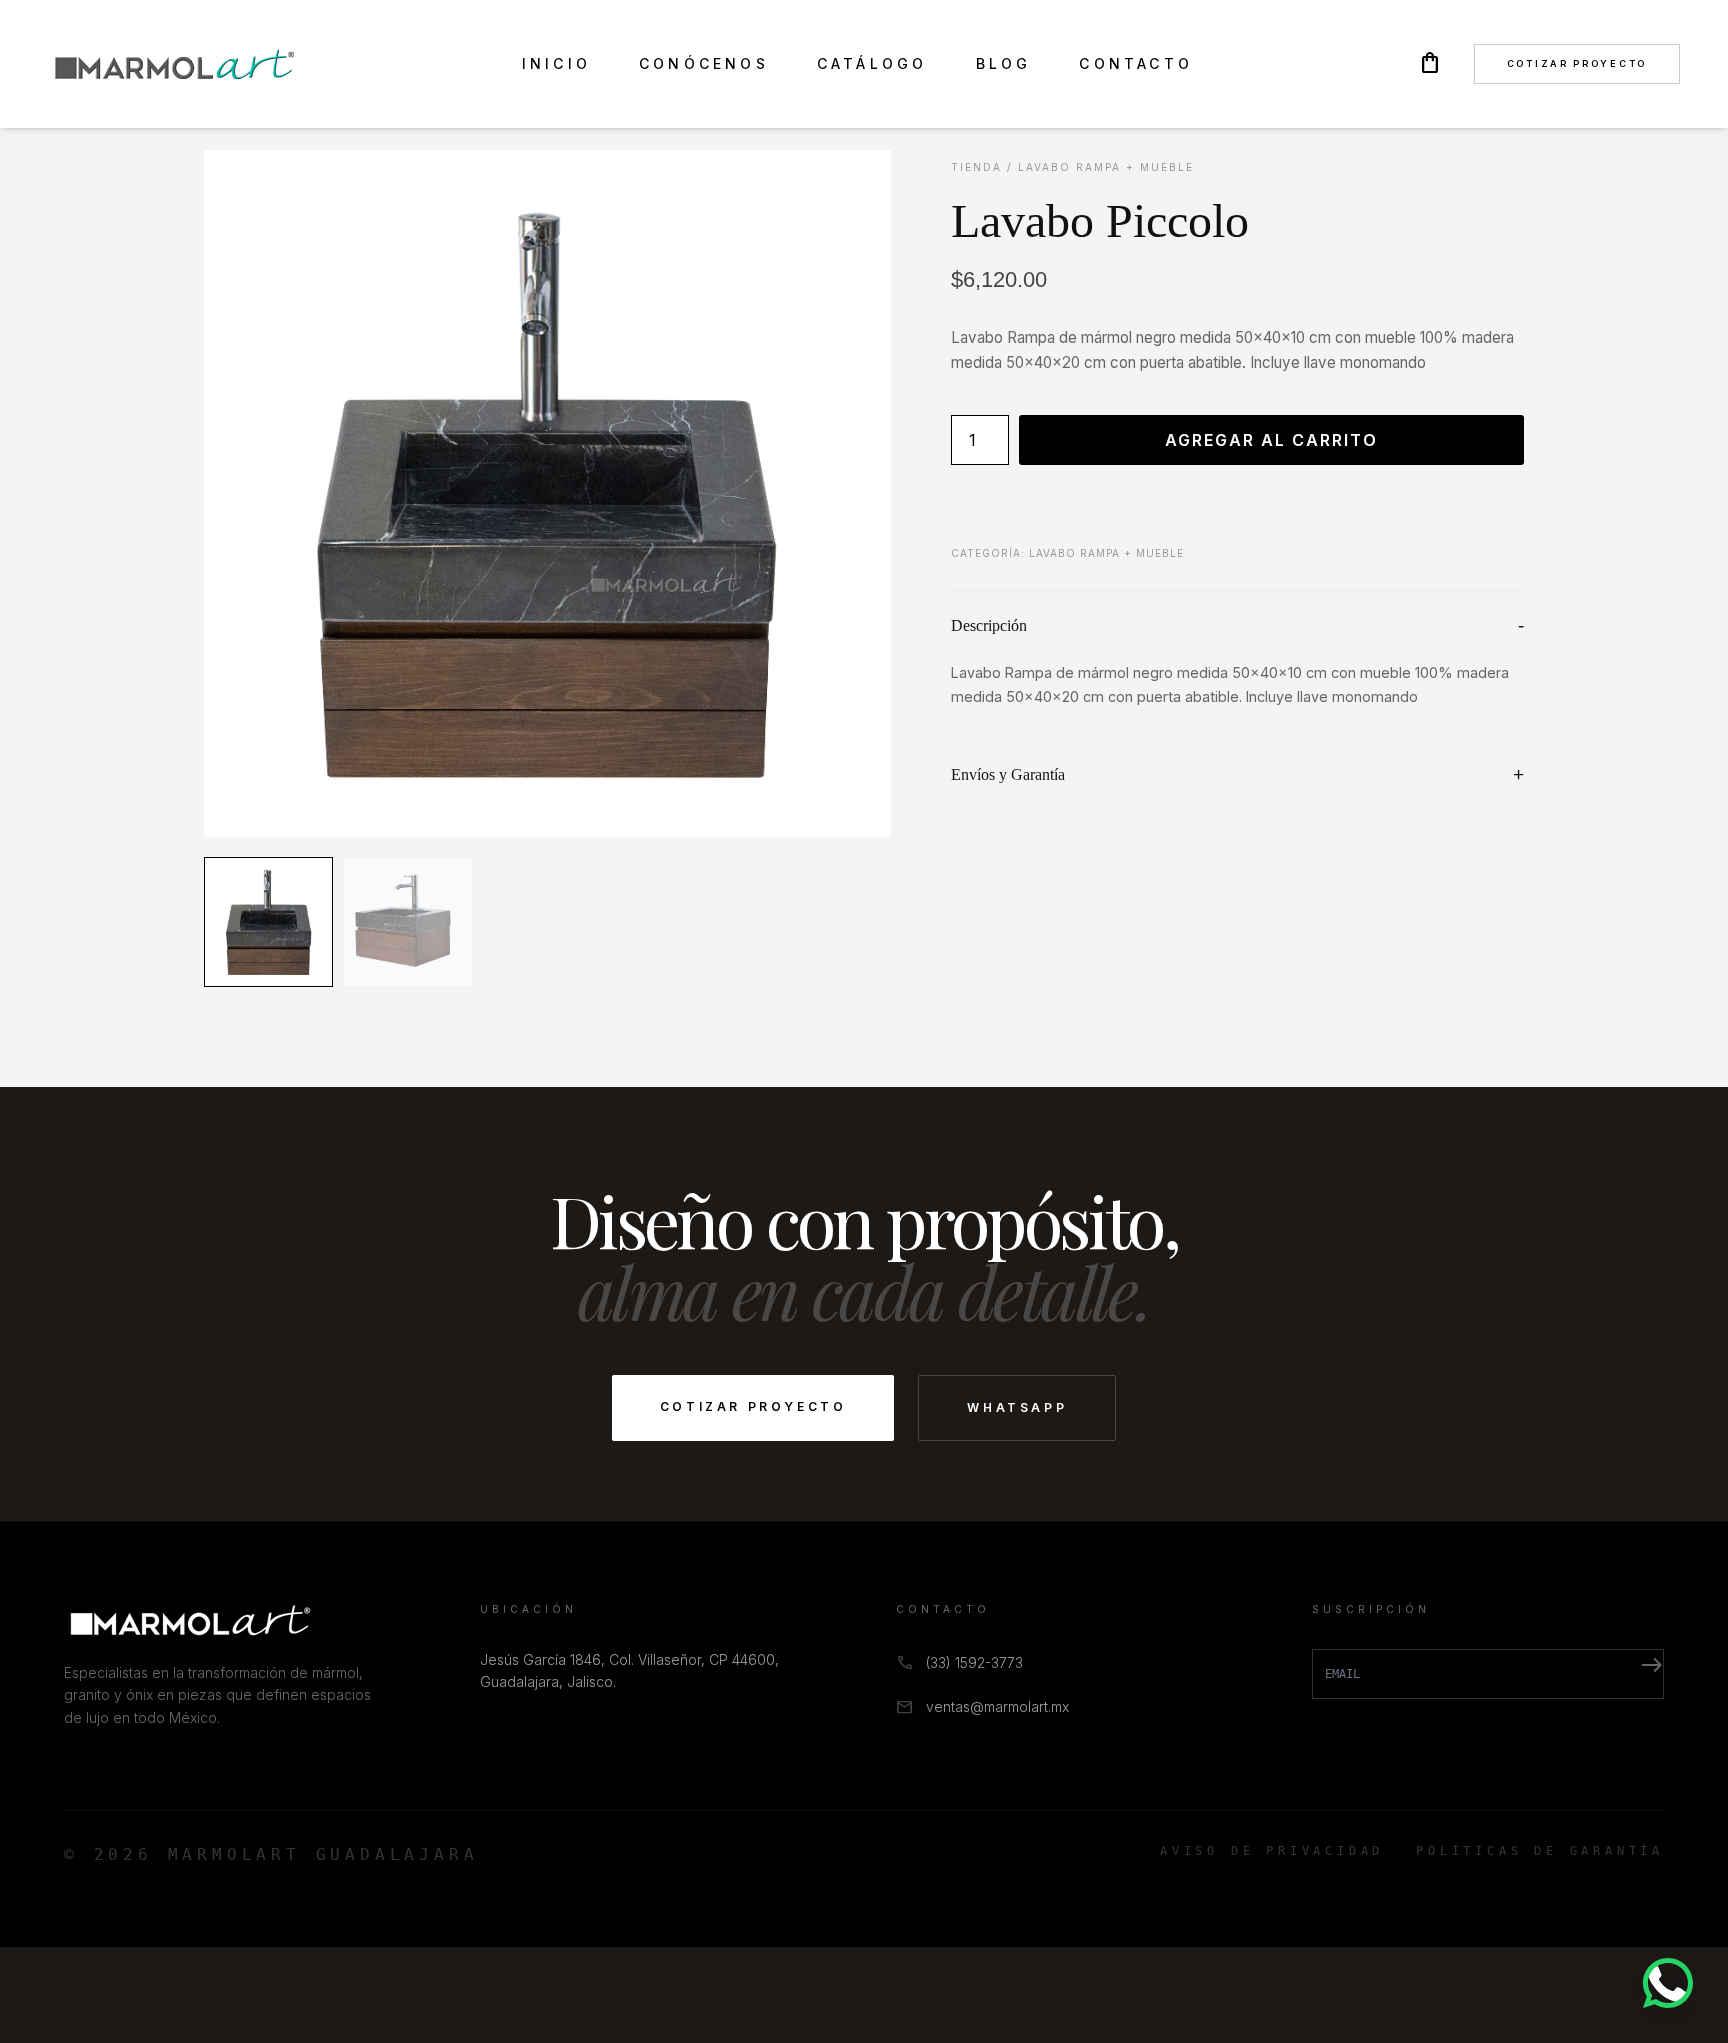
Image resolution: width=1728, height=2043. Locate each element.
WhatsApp (1017, 1407)
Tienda (976, 167)
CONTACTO (1136, 63)
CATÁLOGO (872, 63)
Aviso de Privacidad (1272, 1851)
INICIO (556, 63)
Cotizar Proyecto (1577, 63)
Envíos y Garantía (1008, 774)
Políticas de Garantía (1540, 1851)
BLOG (1004, 63)
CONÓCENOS (704, 63)
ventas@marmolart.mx (997, 1706)
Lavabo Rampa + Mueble (1106, 167)
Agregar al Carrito (1271, 440)
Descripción (989, 625)
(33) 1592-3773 (974, 1662)
